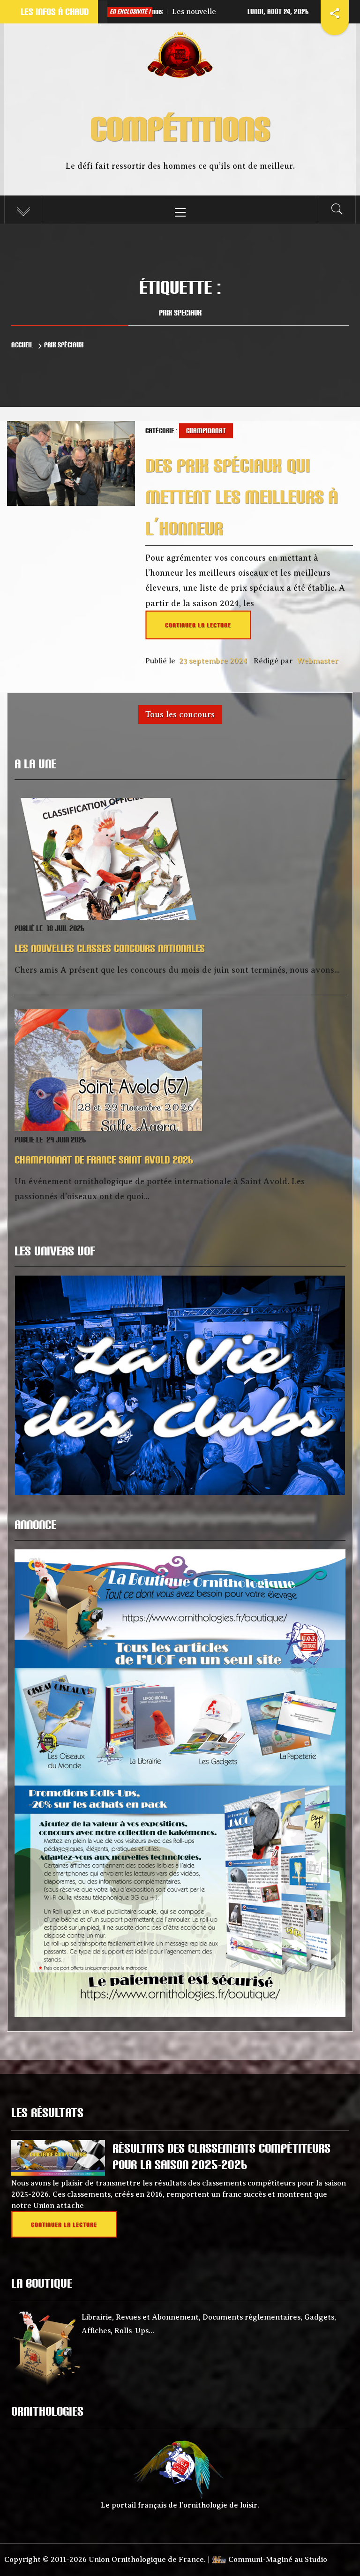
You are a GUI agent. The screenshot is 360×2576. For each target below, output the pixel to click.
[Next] (326, 1386)
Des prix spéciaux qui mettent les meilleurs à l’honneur (241, 497)
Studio (316, 2560)
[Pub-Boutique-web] (180, 1782)
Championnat (206, 431)
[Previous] (34, 1386)
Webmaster (318, 661)
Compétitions (180, 128)
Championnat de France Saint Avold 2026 (104, 1160)
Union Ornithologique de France (146, 2560)
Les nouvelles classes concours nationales (185, 12)
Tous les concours (180, 714)
